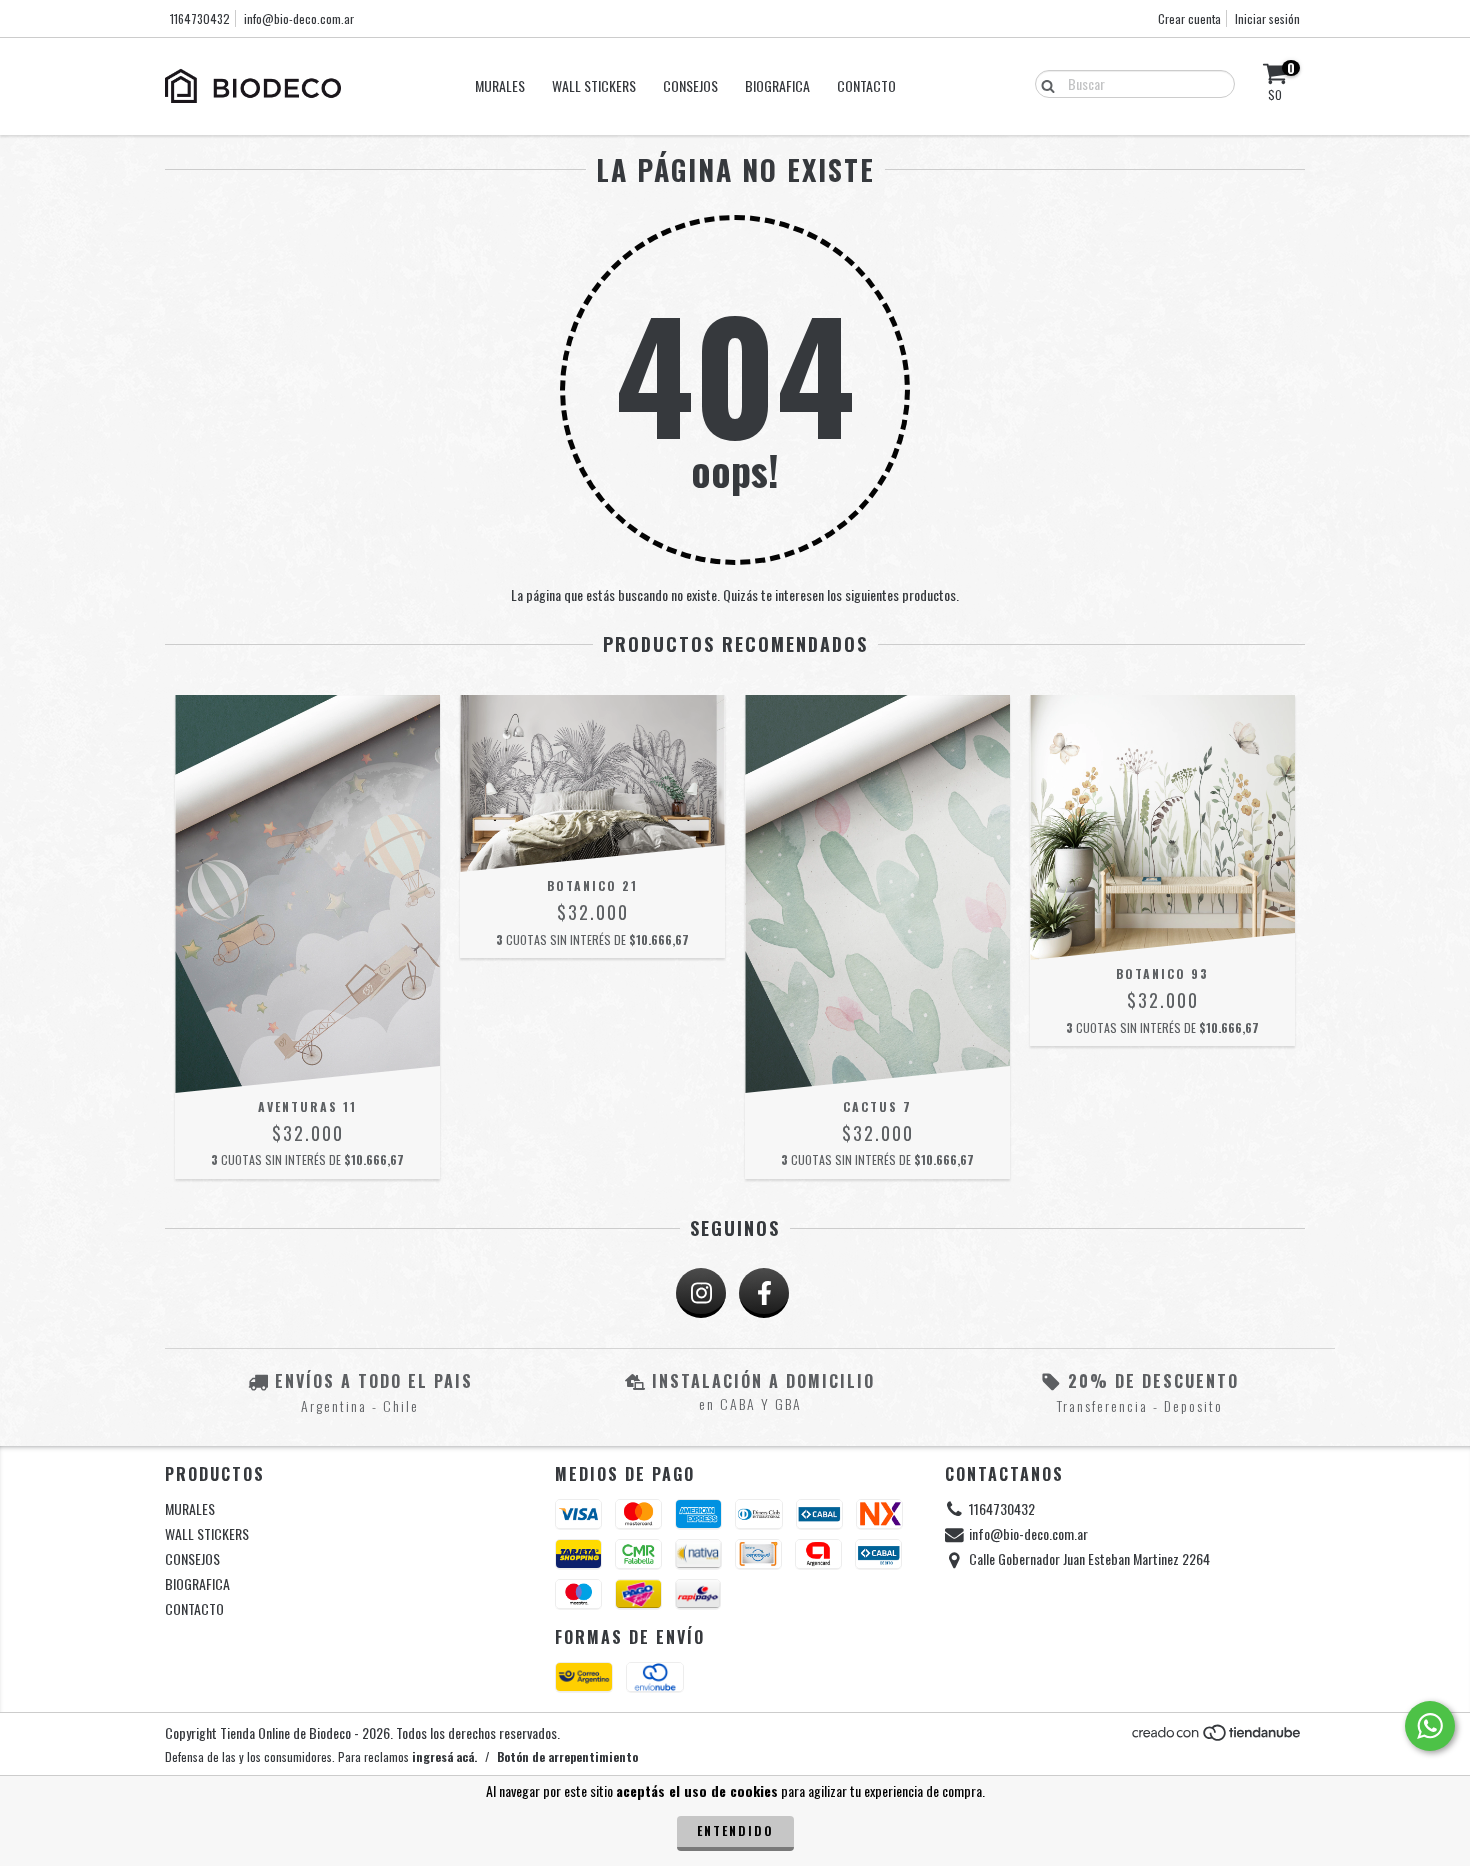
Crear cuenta (1189, 18)
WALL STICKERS (594, 85)
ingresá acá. (444, 1756)
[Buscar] (1043, 83)
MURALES (500, 85)
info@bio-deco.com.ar (299, 18)
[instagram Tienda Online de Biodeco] (701, 1293)
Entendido (735, 1830)
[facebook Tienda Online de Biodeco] (764, 1293)
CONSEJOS (690, 85)
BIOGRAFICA (777, 85)
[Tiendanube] (1217, 1736)
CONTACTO (866, 85)
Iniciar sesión (1267, 18)
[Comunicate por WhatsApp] (1430, 1726)
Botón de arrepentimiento (567, 1756)
